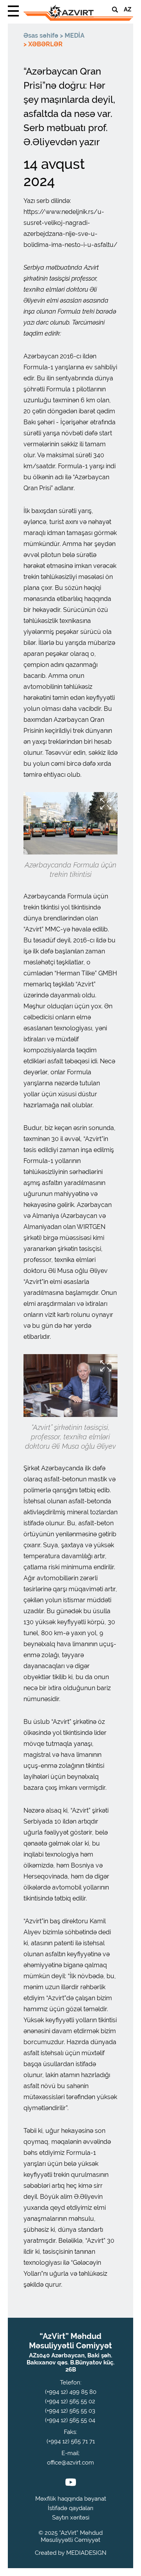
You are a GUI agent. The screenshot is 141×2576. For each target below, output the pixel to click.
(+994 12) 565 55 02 (70, 2401)
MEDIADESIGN (86, 2553)
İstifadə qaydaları (70, 2508)
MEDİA (75, 36)
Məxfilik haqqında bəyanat (71, 2499)
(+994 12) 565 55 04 (70, 2420)
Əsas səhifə (41, 36)
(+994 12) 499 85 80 (71, 2392)
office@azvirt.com (70, 2463)
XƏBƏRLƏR (45, 44)
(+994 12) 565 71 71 (71, 2441)
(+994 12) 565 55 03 (70, 2411)
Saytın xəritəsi (71, 2518)
